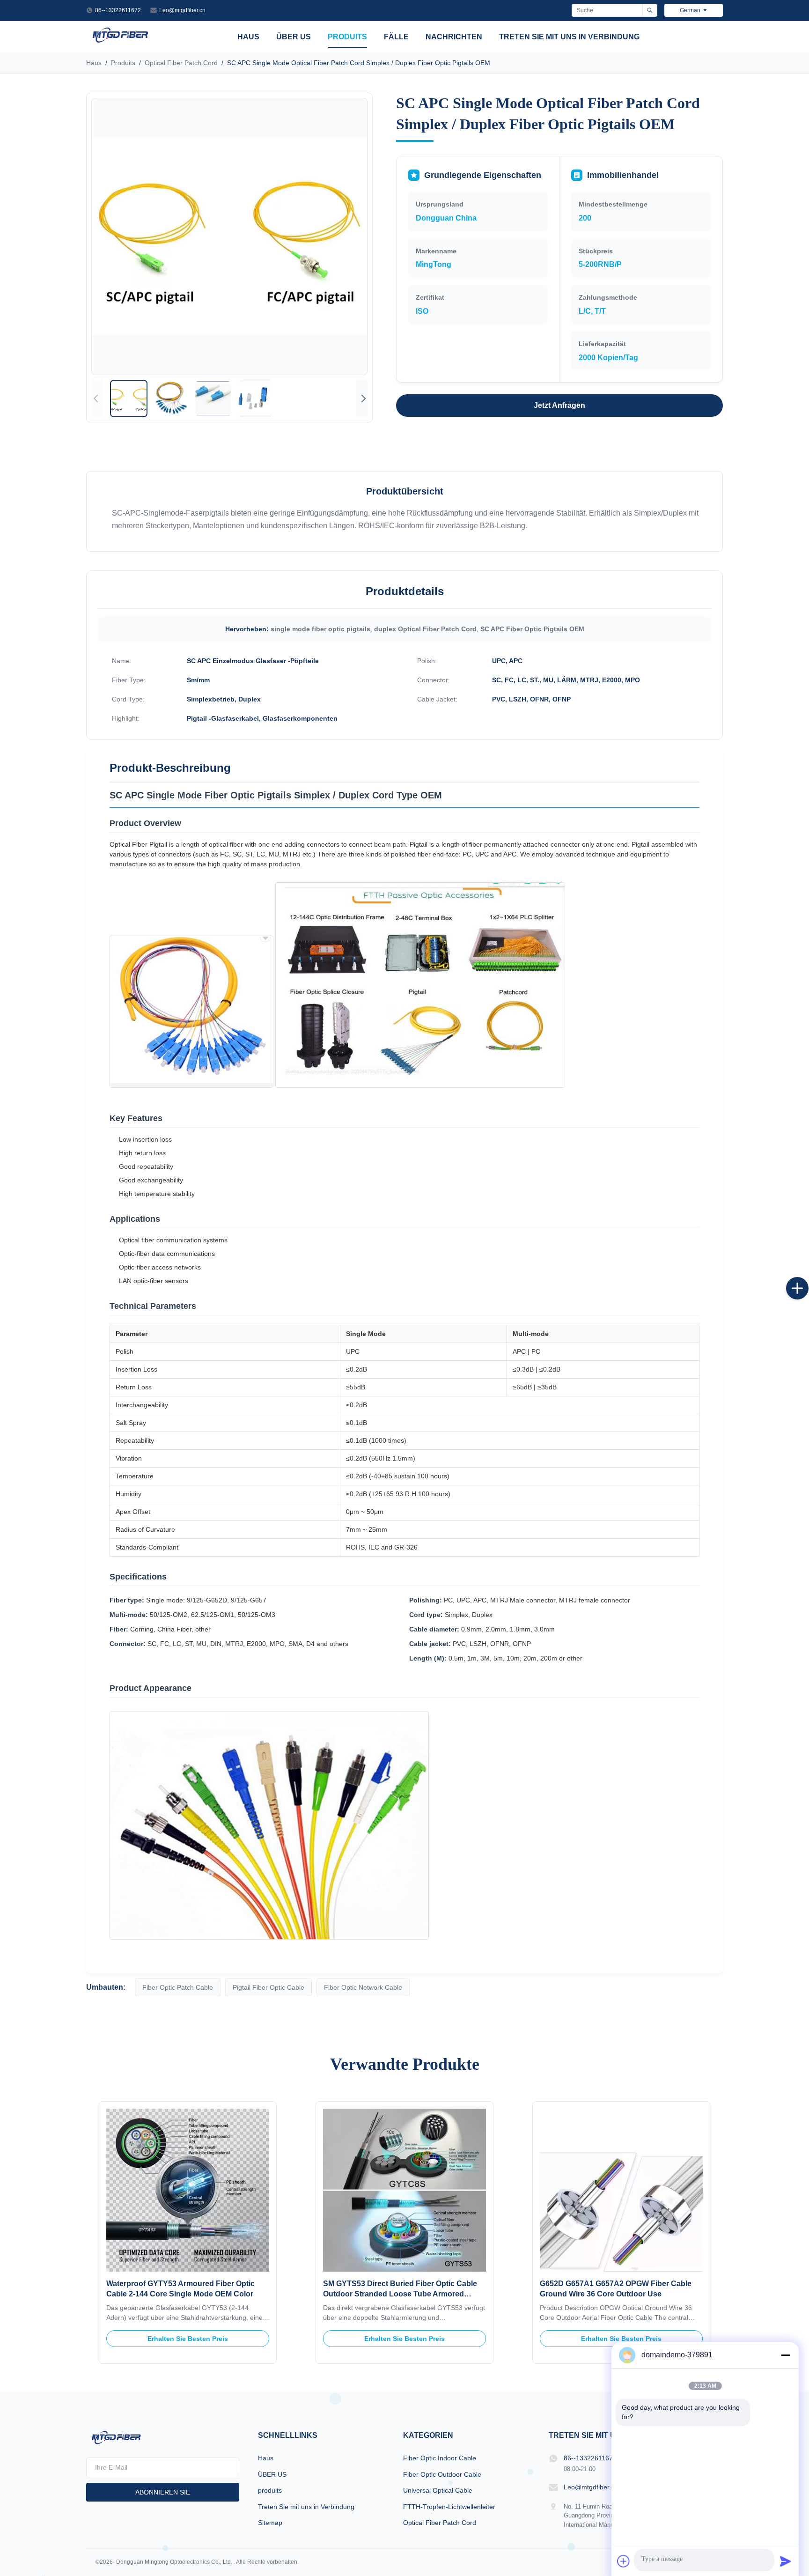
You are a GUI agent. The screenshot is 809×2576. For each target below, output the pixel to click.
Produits (123, 63)
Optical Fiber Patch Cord (181, 63)
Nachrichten (454, 37)
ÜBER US (294, 37)
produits (347, 37)
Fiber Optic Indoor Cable (440, 2458)
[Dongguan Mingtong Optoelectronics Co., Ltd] (120, 42)
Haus (248, 37)
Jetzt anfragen (559, 405)
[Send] (786, 2561)
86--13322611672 (118, 10)
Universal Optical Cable (438, 2490)
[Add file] (624, 2561)
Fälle (396, 37)
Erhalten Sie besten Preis (188, 2339)
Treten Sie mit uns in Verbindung (569, 37)
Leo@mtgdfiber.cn (182, 10)
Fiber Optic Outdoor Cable (442, 2474)
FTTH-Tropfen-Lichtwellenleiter (449, 2507)
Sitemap (270, 2523)
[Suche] (650, 10)
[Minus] (786, 2355)
